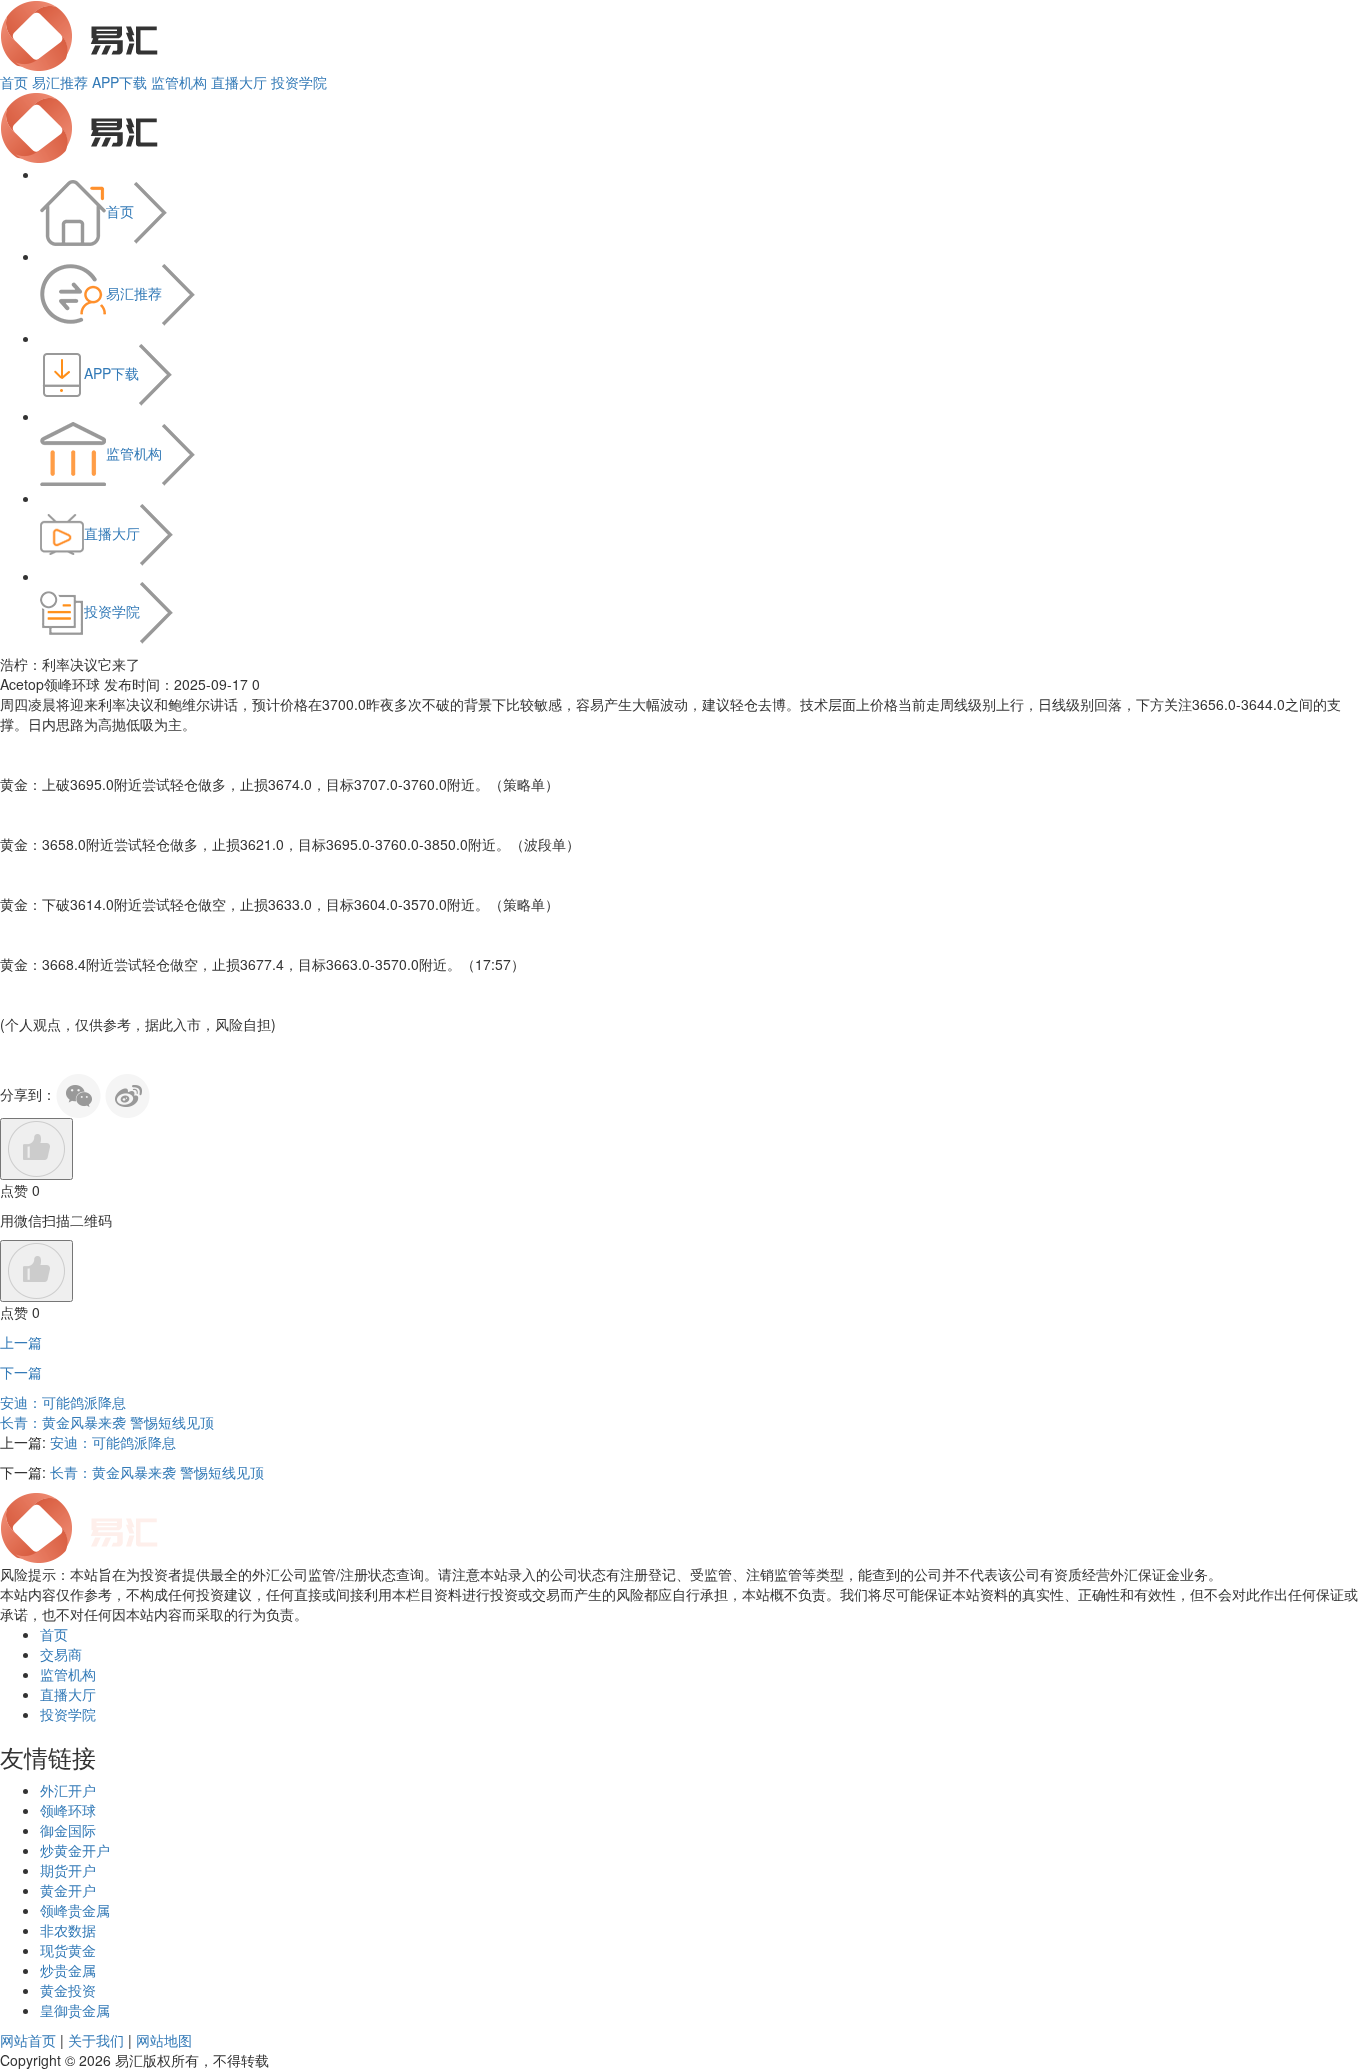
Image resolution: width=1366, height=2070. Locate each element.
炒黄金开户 (75, 1850)
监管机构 (179, 82)
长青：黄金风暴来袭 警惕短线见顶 (107, 1422)
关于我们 (96, 2040)
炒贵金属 (68, 1970)
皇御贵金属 (75, 2010)
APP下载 (119, 82)
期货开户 (68, 1870)
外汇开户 (68, 1790)
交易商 (61, 1654)
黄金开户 (68, 1890)
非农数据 (68, 1930)
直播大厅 (239, 82)
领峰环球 (68, 1810)
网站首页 (28, 2040)
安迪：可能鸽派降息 (63, 1402)
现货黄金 (68, 1950)
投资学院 (299, 82)
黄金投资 (68, 1990)
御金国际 (68, 1830)
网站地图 (164, 2040)
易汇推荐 (60, 82)
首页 (14, 82)
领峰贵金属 (75, 1910)
